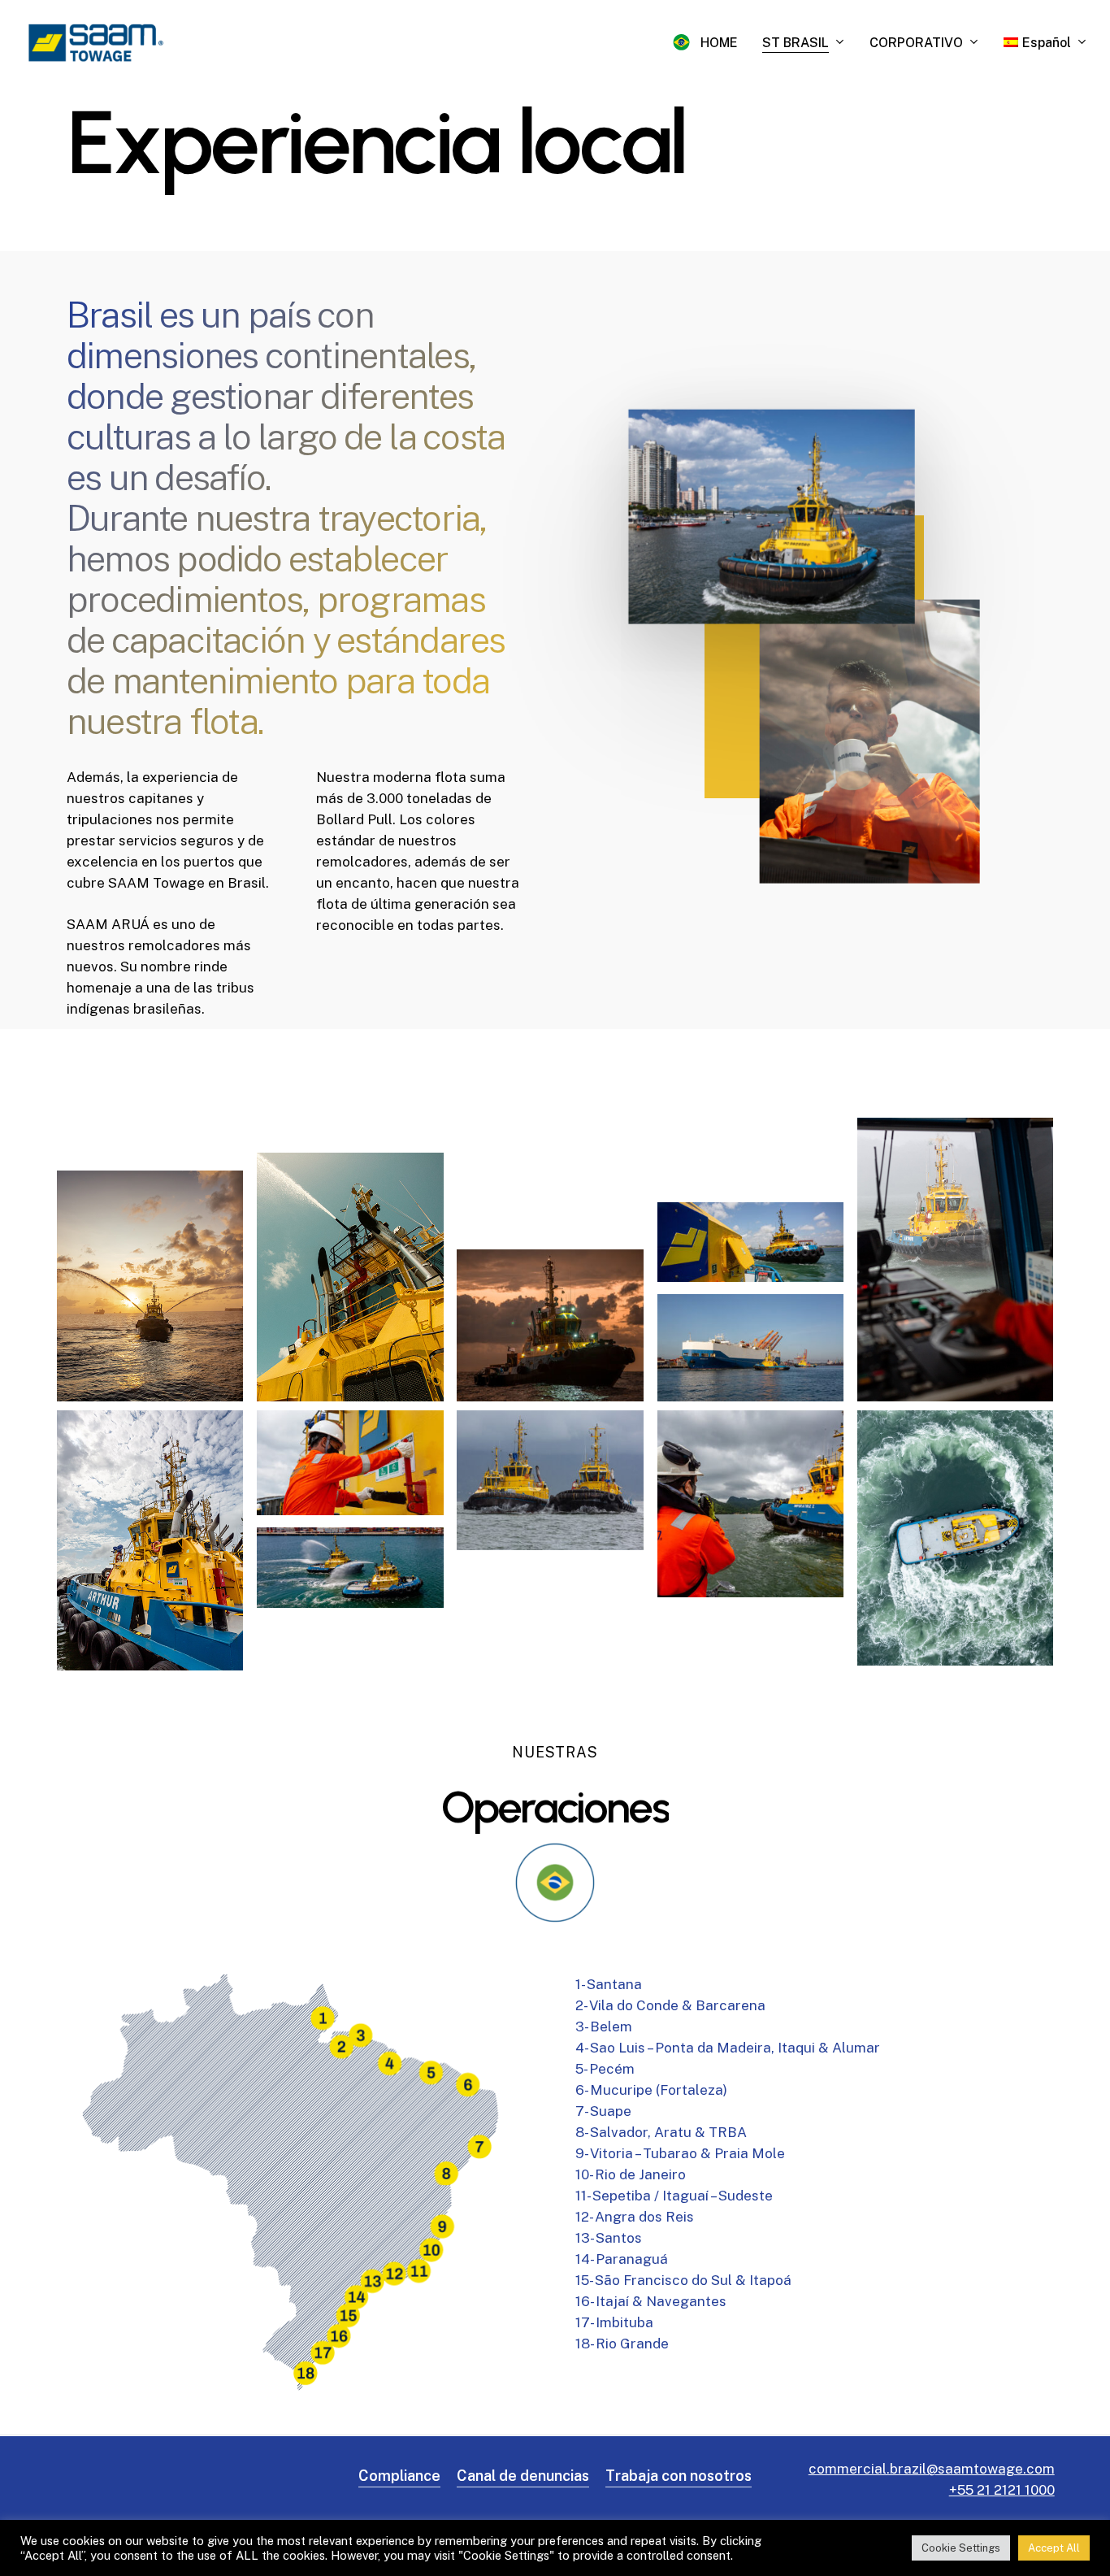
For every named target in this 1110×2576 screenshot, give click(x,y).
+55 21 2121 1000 (1002, 2490)
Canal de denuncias (523, 2476)
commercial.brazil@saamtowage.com (932, 2469)
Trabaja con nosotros (679, 2476)
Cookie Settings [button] (961, 2548)
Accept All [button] (1054, 2548)
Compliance (399, 2476)
